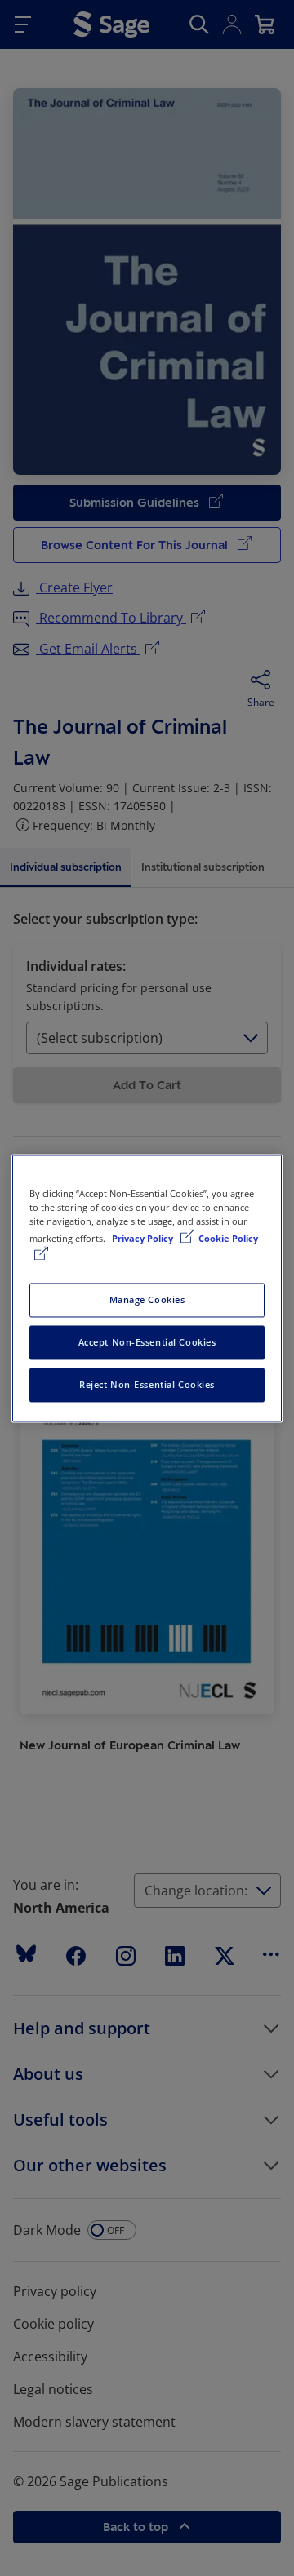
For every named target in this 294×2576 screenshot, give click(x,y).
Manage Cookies (147, 1299)
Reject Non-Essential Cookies (147, 1384)
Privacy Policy (144, 1238)
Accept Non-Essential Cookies (147, 1342)
